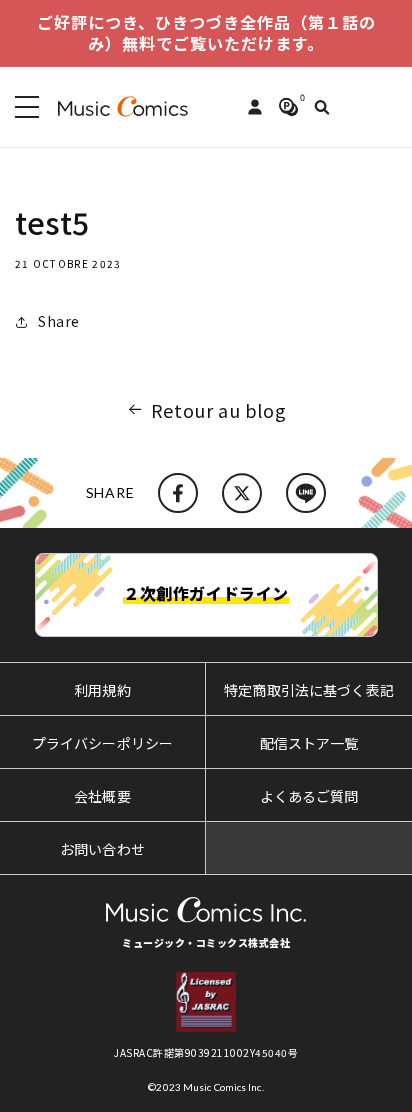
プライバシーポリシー (102, 743)
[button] (23, 107)
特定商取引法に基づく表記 (309, 690)
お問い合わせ (102, 849)
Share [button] (59, 321)
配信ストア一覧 (309, 743)
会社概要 (102, 796)
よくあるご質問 (309, 796)
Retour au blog (218, 410)
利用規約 (102, 690)
